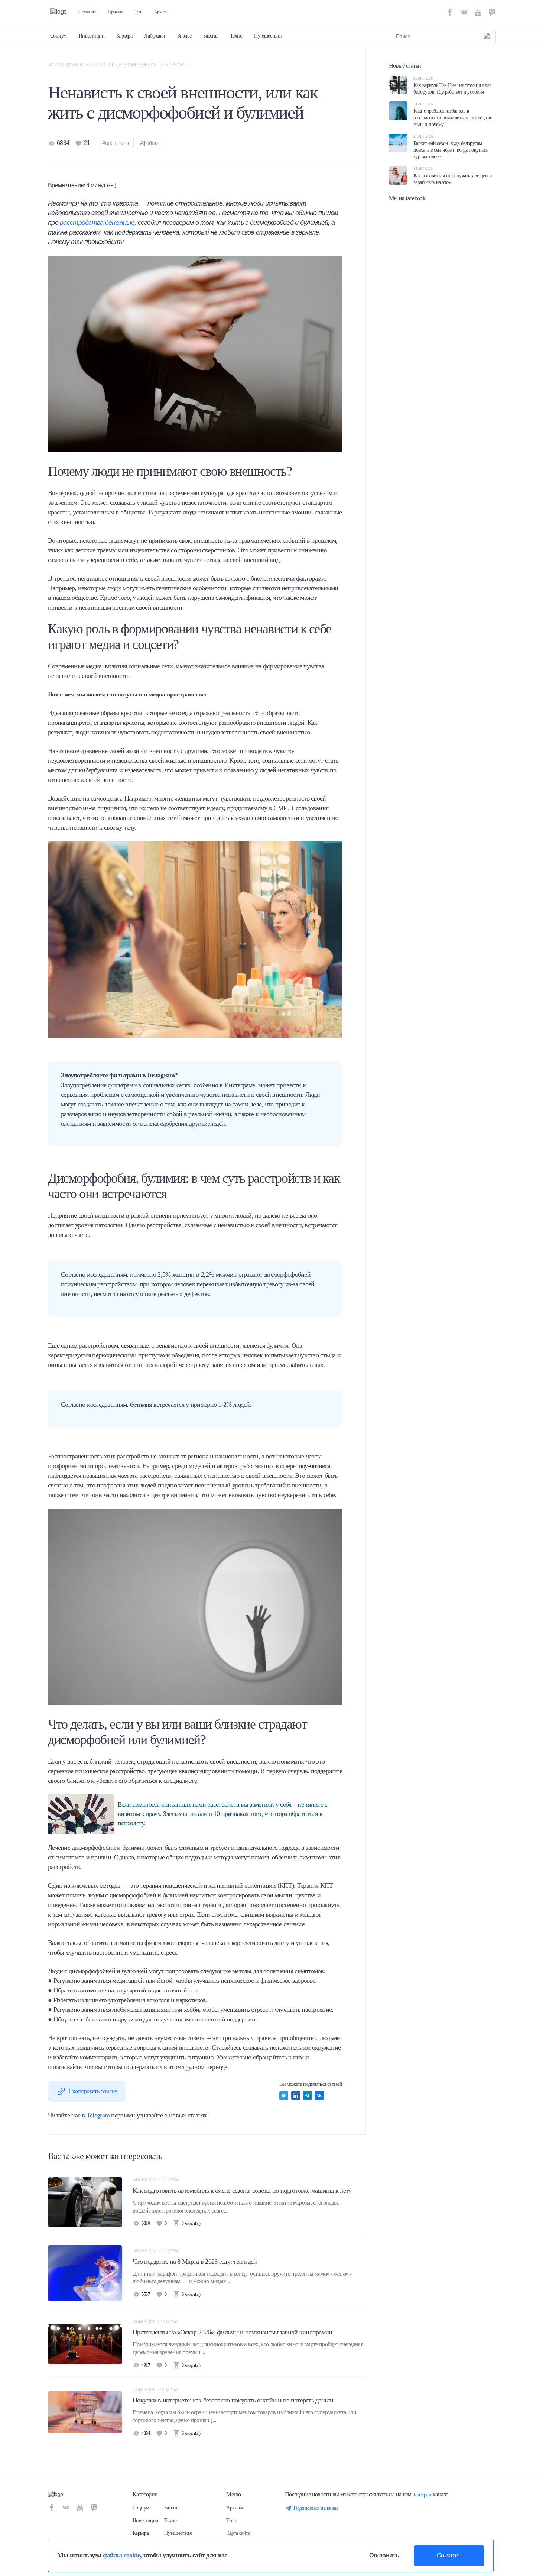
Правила (115, 12)
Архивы (161, 12)
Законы (211, 36)
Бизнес (184, 36)
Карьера (124, 36)
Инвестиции (92, 36)
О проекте (87, 12)
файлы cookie (121, 2555)
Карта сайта (238, 2533)
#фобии (149, 143)
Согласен (449, 2555)
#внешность (116, 143)
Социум (58, 36)
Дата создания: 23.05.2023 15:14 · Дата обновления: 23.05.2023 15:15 (117, 65)
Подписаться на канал (316, 2508)
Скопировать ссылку (93, 2091)
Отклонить (384, 2555)
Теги (138, 12)
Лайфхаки (155, 36)
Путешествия (268, 36)
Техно (236, 36)
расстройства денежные (97, 223)
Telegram (98, 2115)
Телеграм (422, 2495)
